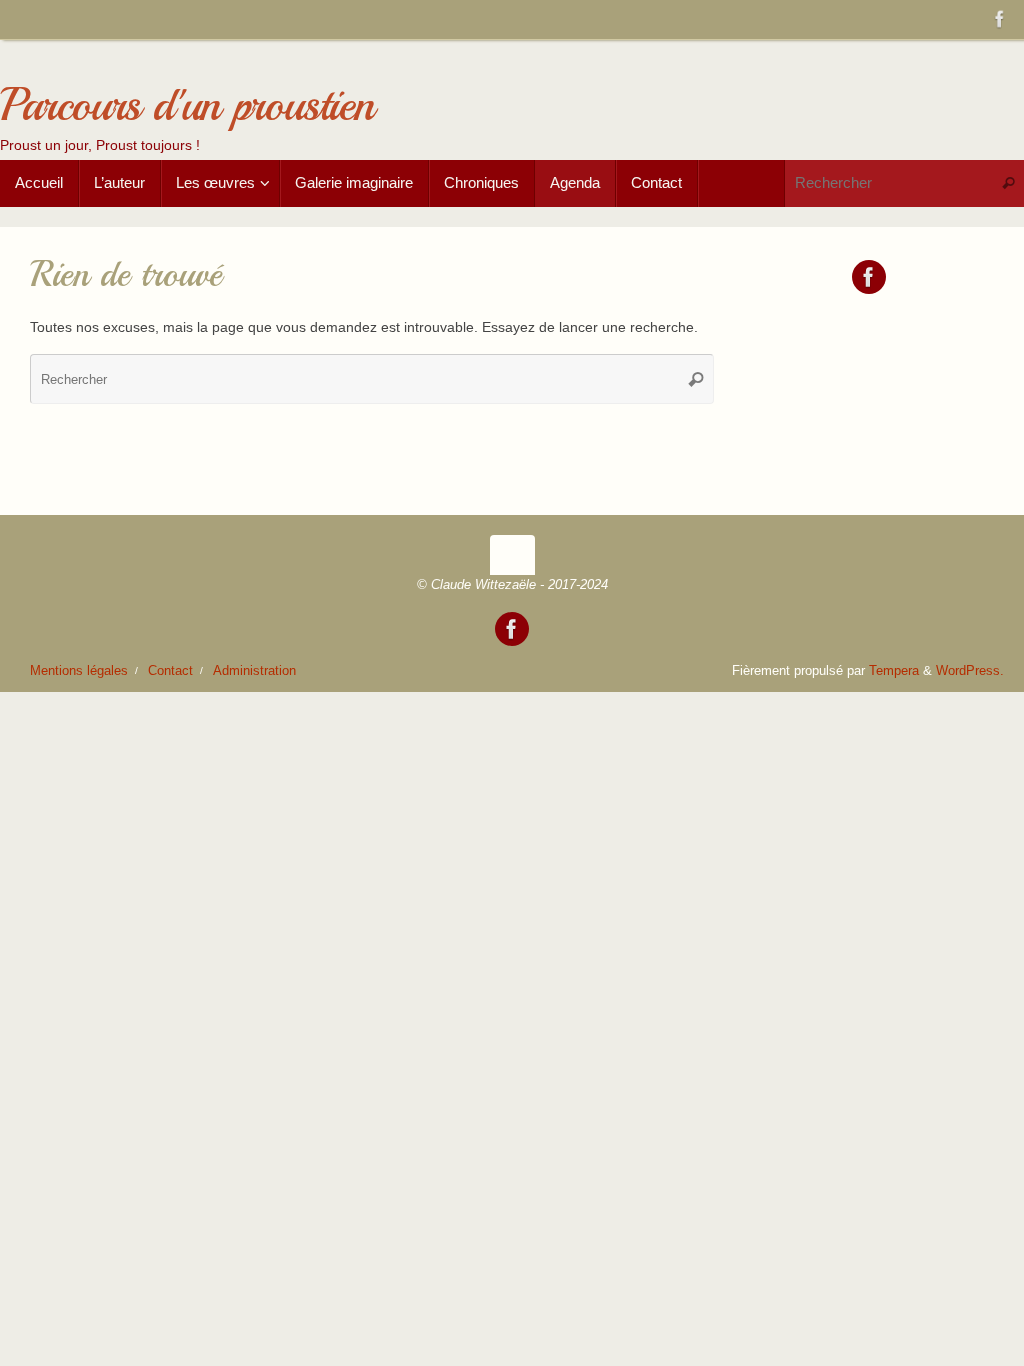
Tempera (894, 671)
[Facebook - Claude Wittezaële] (1000, 19)
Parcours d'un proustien (186, 105)
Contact (170, 671)
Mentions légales (79, 671)
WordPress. (970, 671)
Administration (254, 671)
